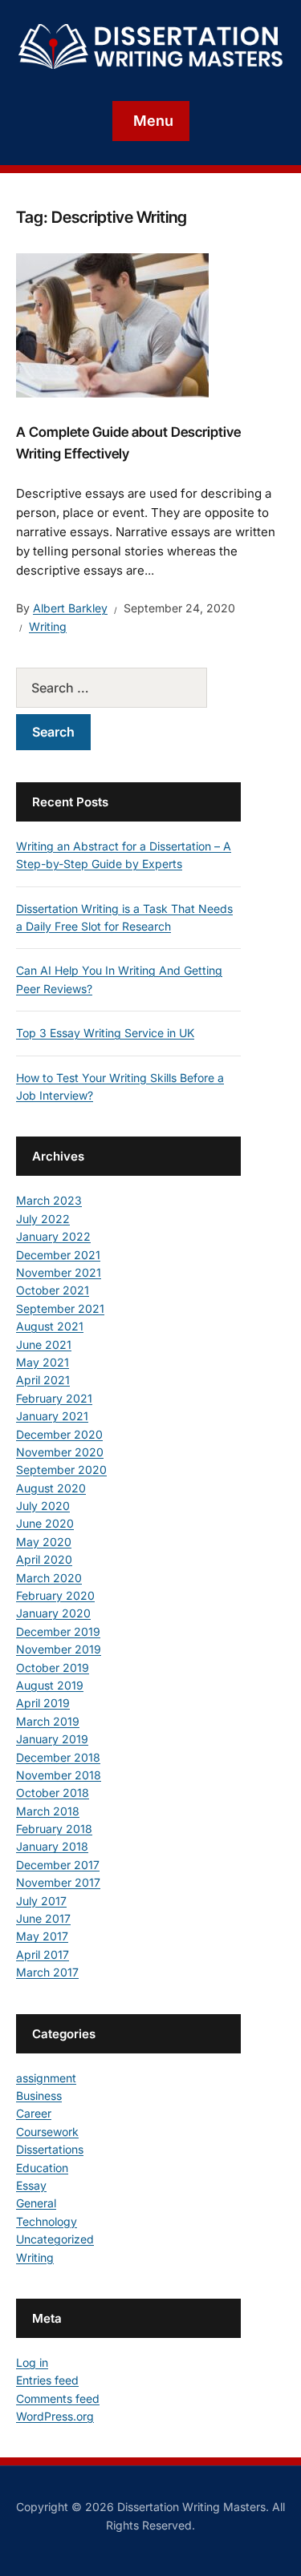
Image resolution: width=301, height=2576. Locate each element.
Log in (32, 2362)
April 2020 (44, 1559)
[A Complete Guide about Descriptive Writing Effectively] (112, 324)
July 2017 (41, 1901)
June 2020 (45, 1523)
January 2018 (52, 1846)
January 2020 (53, 1613)
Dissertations (50, 2149)
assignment (46, 2078)
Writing (48, 626)
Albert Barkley (70, 608)
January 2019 (52, 1739)
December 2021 (58, 1255)
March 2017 (47, 1972)
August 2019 (50, 1685)
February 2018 (54, 1829)
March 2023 (49, 1200)
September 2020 (61, 1470)
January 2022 (53, 1236)
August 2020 (51, 1488)
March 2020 (49, 1578)
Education (42, 2168)
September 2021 (60, 1308)
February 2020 (55, 1595)
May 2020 (44, 1542)
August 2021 (50, 1326)
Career (34, 2113)
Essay (31, 2185)
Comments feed (58, 2398)
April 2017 (43, 1954)
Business (39, 2096)
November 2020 (60, 1452)
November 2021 (59, 1272)
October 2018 (53, 1793)
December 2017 (58, 1865)
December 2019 (58, 1631)
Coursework (47, 2132)
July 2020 (43, 1506)
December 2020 (59, 1434)
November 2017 (58, 1882)
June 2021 (44, 1345)
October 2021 (53, 1290)
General (36, 2203)
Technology (47, 2221)
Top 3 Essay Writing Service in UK (105, 1033)
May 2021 (43, 1362)
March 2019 (48, 1721)
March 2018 (48, 1811)
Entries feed (47, 2380)
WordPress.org (55, 2416)
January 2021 (52, 1416)
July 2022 (43, 1219)
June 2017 (43, 1918)
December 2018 (58, 1757)
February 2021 (54, 1398)
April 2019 (43, 1703)
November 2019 (59, 1649)
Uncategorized (55, 2239)
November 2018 (59, 1775)
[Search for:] (128, 688)
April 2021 (43, 1380)
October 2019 (53, 1668)
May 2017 (42, 1936)
